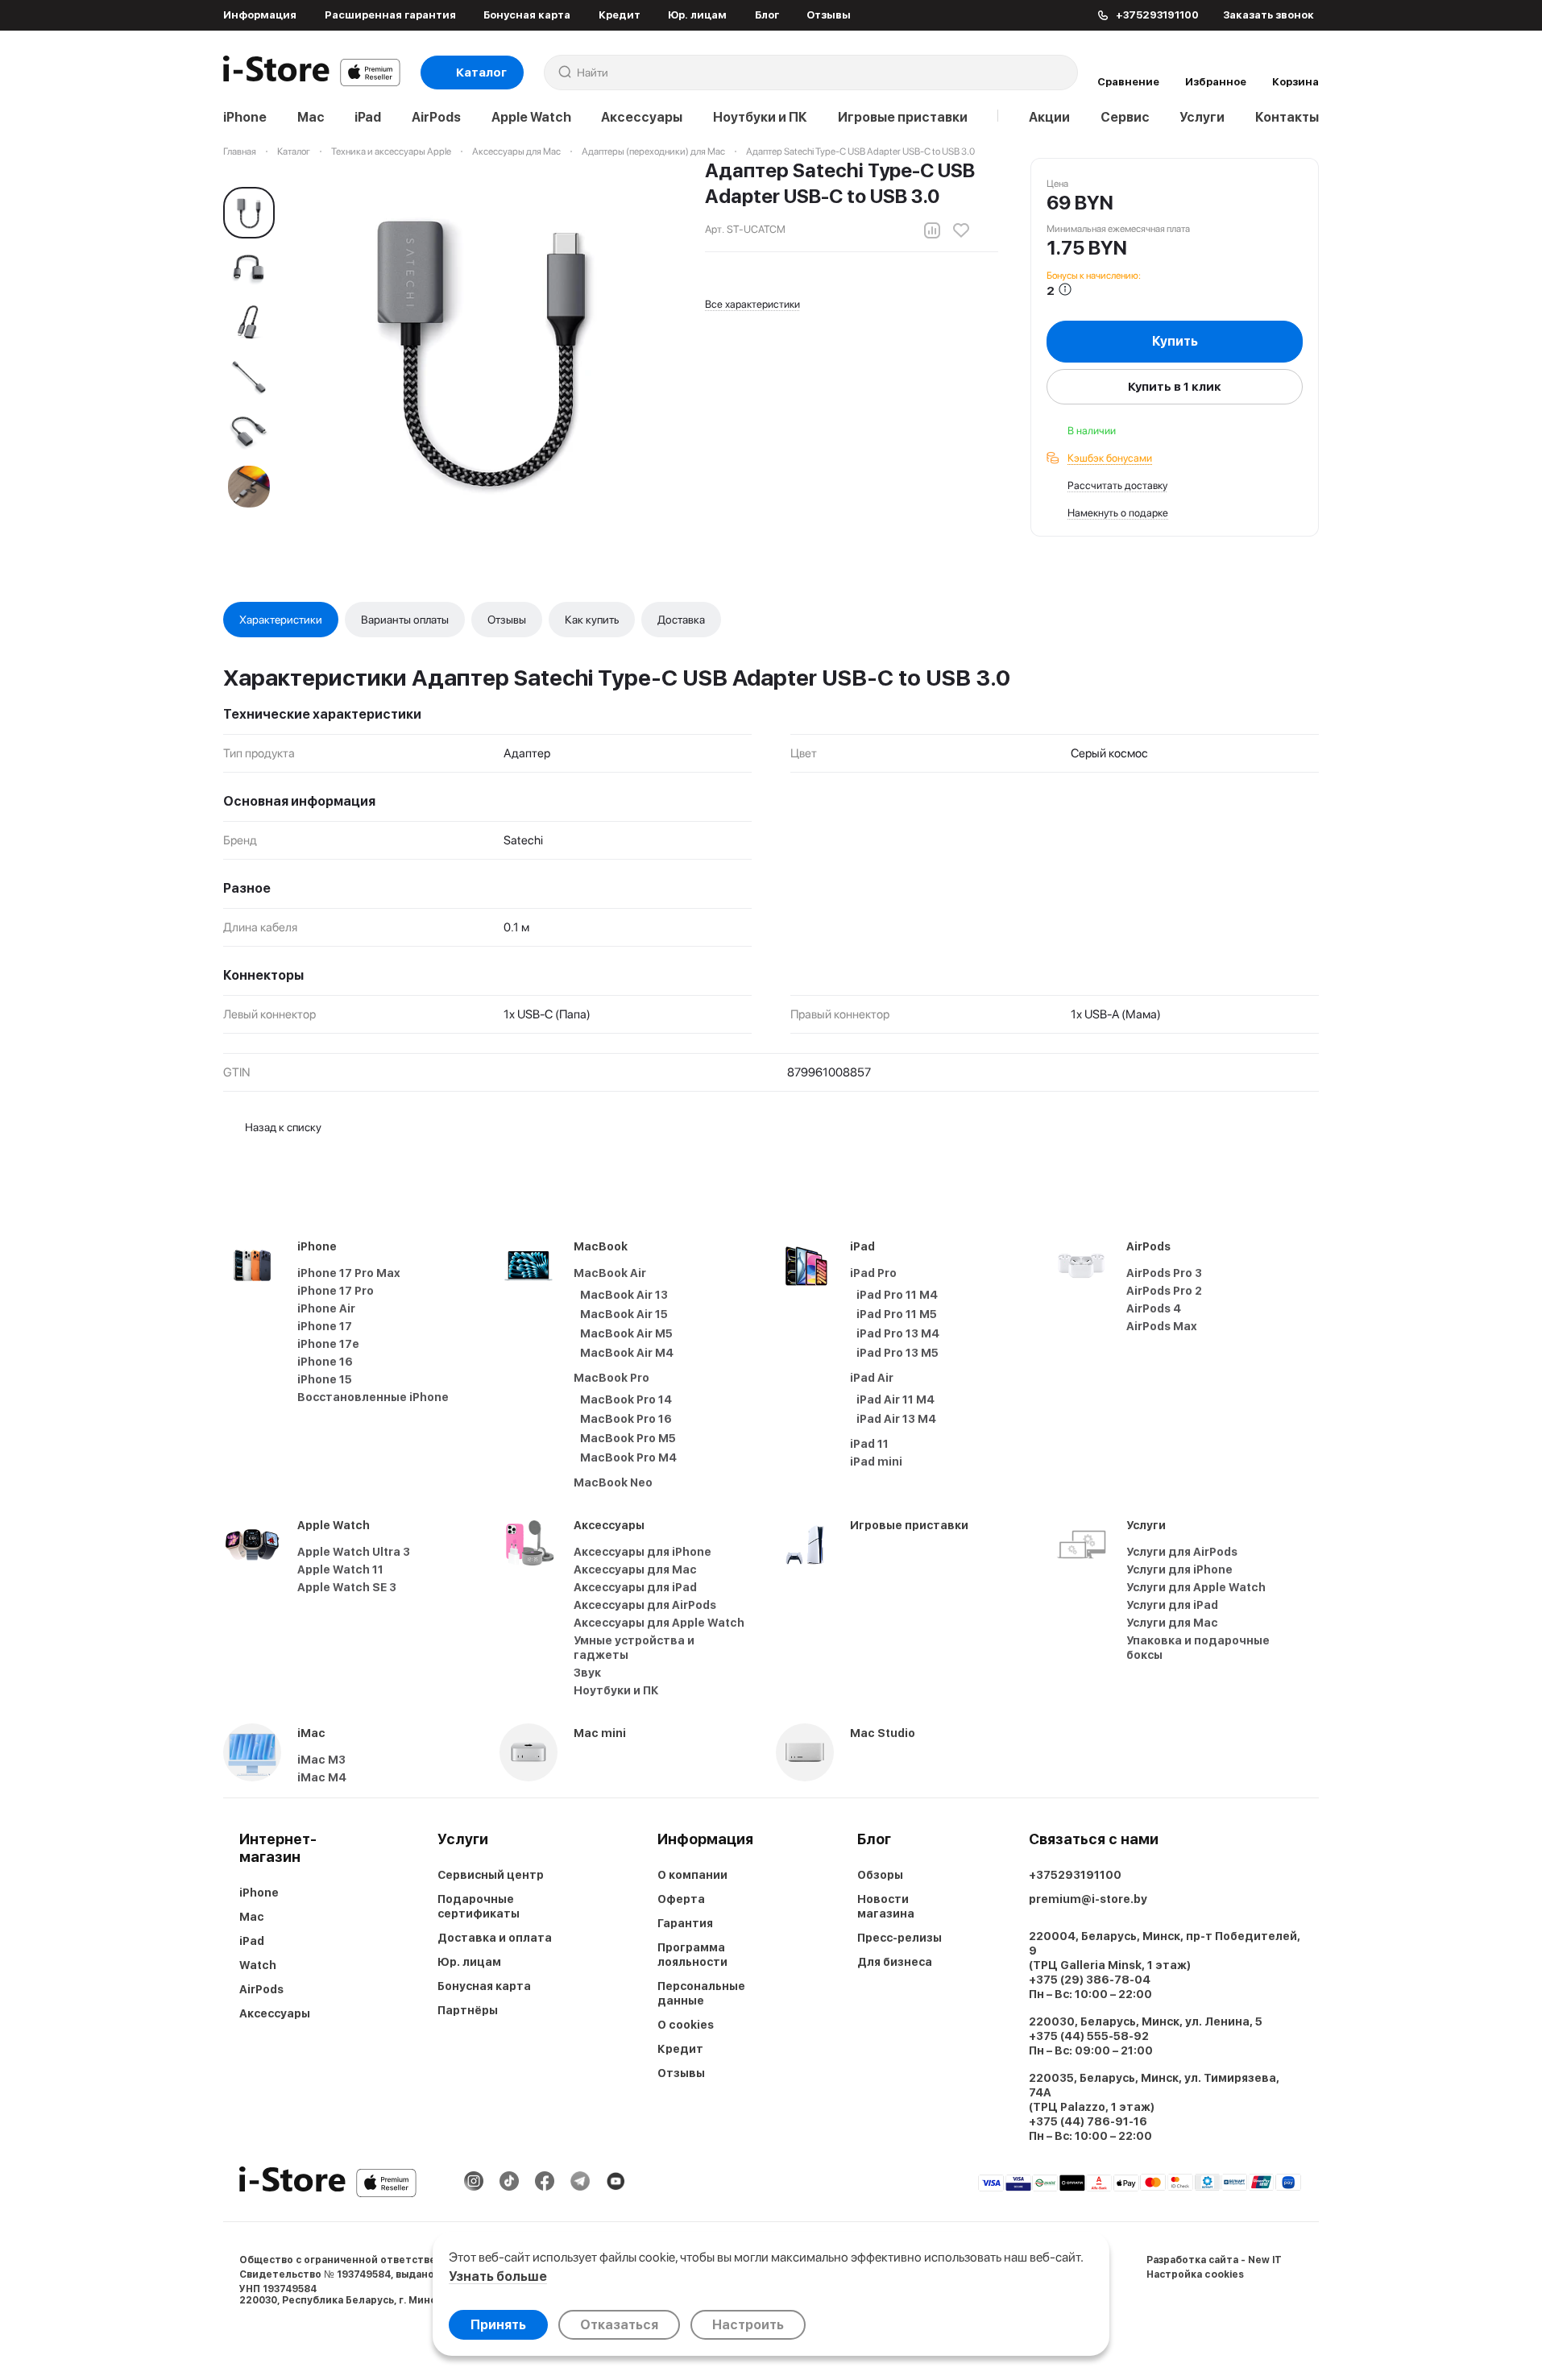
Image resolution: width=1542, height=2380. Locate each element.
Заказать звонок (1268, 15)
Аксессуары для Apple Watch (659, 1623)
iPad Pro (873, 1273)
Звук (587, 1673)
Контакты (1287, 117)
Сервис (1125, 117)
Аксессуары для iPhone (642, 1552)
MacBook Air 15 (624, 1314)
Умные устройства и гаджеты (634, 1648)
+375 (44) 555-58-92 (1089, 2036)
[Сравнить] (932, 230)
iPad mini (876, 1462)
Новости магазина (886, 1906)
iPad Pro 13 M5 (897, 1353)
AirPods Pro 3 (1164, 1273)
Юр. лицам (697, 15)
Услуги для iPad (1172, 1605)
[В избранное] (961, 230)
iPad (368, 117)
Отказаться (619, 2325)
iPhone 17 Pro (336, 1291)
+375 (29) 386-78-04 (1090, 1980)
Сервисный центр (491, 1875)
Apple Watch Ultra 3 (354, 1552)
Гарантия (685, 1923)
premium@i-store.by (1088, 1899)
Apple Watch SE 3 (347, 1587)
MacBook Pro (611, 1378)
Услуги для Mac (1172, 1623)
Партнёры (468, 2010)
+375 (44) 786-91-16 (1088, 2121)
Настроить (748, 2325)
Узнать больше (498, 2276)
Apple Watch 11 (340, 1569)
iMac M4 (322, 1777)
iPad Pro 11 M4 (897, 1295)
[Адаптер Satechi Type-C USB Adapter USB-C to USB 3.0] (483, 347)
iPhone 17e (328, 1344)
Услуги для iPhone (1179, 1569)
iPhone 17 (325, 1326)
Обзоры (880, 1875)
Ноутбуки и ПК (760, 117)
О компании (692, 1875)
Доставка (681, 620)
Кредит (620, 15)
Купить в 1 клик (1175, 387)
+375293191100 (1075, 1875)
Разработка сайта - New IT (1214, 2260)
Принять (498, 2325)
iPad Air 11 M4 (895, 1399)
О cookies (686, 2025)
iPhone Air (326, 1308)
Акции (1049, 117)
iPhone (245, 117)
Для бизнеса (895, 1962)
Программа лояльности (692, 1955)
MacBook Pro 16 (626, 1419)
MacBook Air (610, 1273)
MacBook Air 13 (624, 1295)
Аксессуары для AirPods (645, 1605)
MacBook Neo (613, 1482)
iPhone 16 (325, 1362)
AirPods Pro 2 (1164, 1291)
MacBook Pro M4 (628, 1457)
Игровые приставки (903, 117)
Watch (258, 1965)
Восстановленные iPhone (373, 1397)
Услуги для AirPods (1182, 1552)
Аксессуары (642, 117)
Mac (311, 117)
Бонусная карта (527, 15)
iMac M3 (321, 1760)
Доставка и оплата (495, 1938)
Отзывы (829, 15)
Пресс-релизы (899, 1938)
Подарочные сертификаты (479, 1906)
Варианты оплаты (405, 620)
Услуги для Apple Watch (1196, 1587)
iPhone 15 (325, 1379)
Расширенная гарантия (390, 15)
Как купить (592, 620)
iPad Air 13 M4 (896, 1419)
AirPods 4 (1154, 1308)
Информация (260, 15)
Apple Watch (531, 117)
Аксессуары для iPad (635, 1587)
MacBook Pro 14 (626, 1399)
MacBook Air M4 (627, 1353)
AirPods (436, 117)
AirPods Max (1162, 1326)
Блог (767, 15)
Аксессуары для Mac (635, 1569)
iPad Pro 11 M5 (897, 1314)
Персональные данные (701, 1993)
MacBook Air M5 (626, 1333)
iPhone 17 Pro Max (349, 1273)
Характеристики (281, 620)
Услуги (1202, 117)
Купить (1175, 341)
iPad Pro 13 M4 (898, 1333)
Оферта (681, 1899)
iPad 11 (869, 1444)
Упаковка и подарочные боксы (1198, 1648)
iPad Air (872, 1378)
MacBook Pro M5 (628, 1438)
